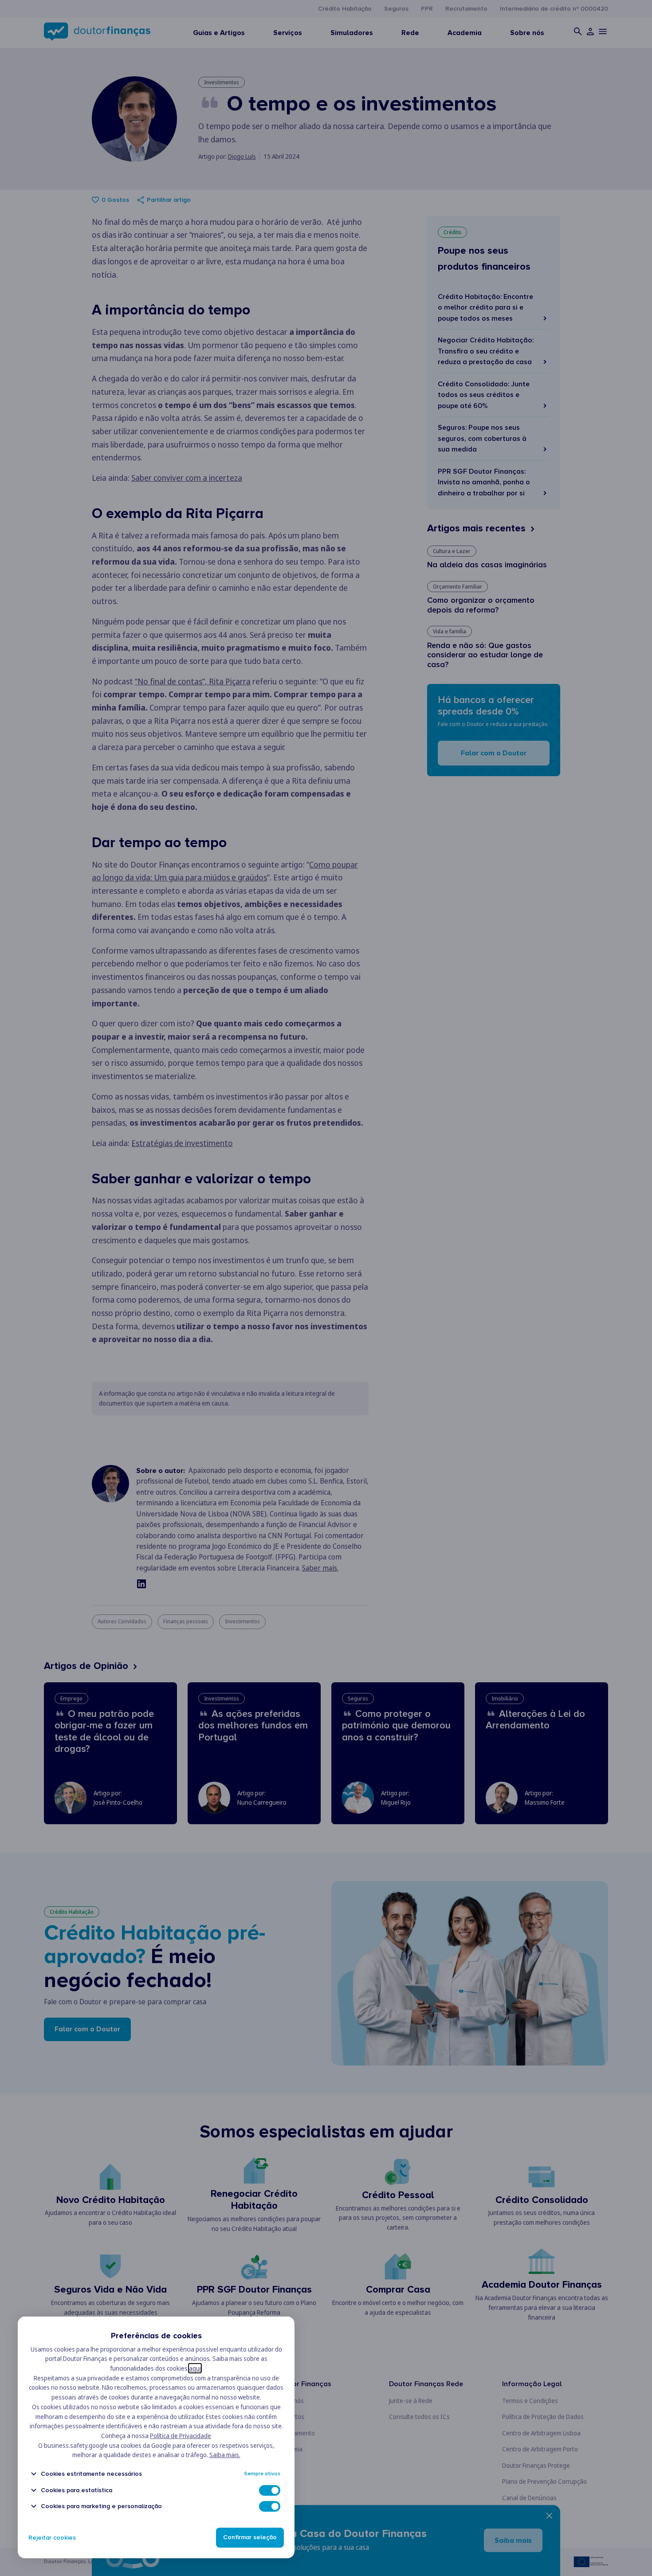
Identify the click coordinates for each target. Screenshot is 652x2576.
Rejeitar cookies (52, 2538)
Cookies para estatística (77, 2490)
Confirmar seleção (250, 2538)
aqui (195, 2368)
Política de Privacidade (181, 2436)
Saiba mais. (225, 2455)
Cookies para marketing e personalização (101, 2506)
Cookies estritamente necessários (91, 2474)
